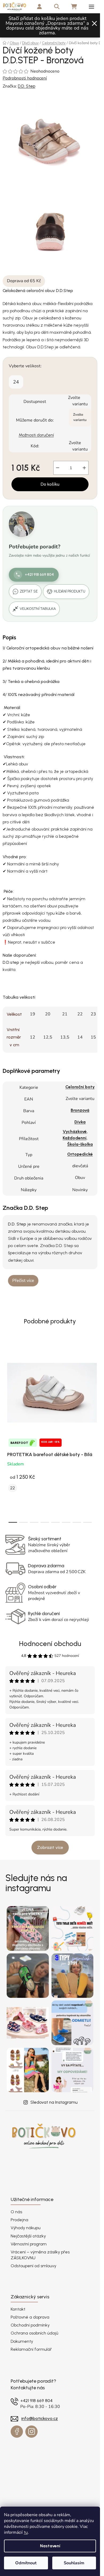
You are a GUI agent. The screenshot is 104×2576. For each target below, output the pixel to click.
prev (6, 1385)
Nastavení (50, 2546)
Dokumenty (22, 2341)
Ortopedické (80, 1154)
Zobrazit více (50, 1847)
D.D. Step (27, 86)
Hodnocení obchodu (50, 1644)
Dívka (80, 1122)
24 (16, 382)
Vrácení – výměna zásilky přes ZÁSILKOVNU (40, 2255)
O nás (16, 2212)
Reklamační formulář (31, 2349)
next (94, 1385)
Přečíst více (23, 1281)
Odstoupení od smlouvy (33, 2266)
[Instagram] (31, 2432)
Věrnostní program (29, 2244)
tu (26, 2532)
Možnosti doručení (36, 435)
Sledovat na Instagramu (54, 2102)
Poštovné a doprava (30, 2317)
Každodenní (75, 1138)
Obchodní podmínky (30, 2325)
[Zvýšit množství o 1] (84, 468)
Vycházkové (75, 1131)
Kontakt (18, 2309)
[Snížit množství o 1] (58, 468)
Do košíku (50, 484)
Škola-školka (80, 1144)
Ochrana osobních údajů (34, 2333)
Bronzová (80, 1110)
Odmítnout (26, 2563)
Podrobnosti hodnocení (25, 78)
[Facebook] (17, 2432)
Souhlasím (74, 2563)
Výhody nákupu (26, 2228)
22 (13, 1488)
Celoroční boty (80, 1087)
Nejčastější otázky (28, 2236)
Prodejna (19, 2220)
